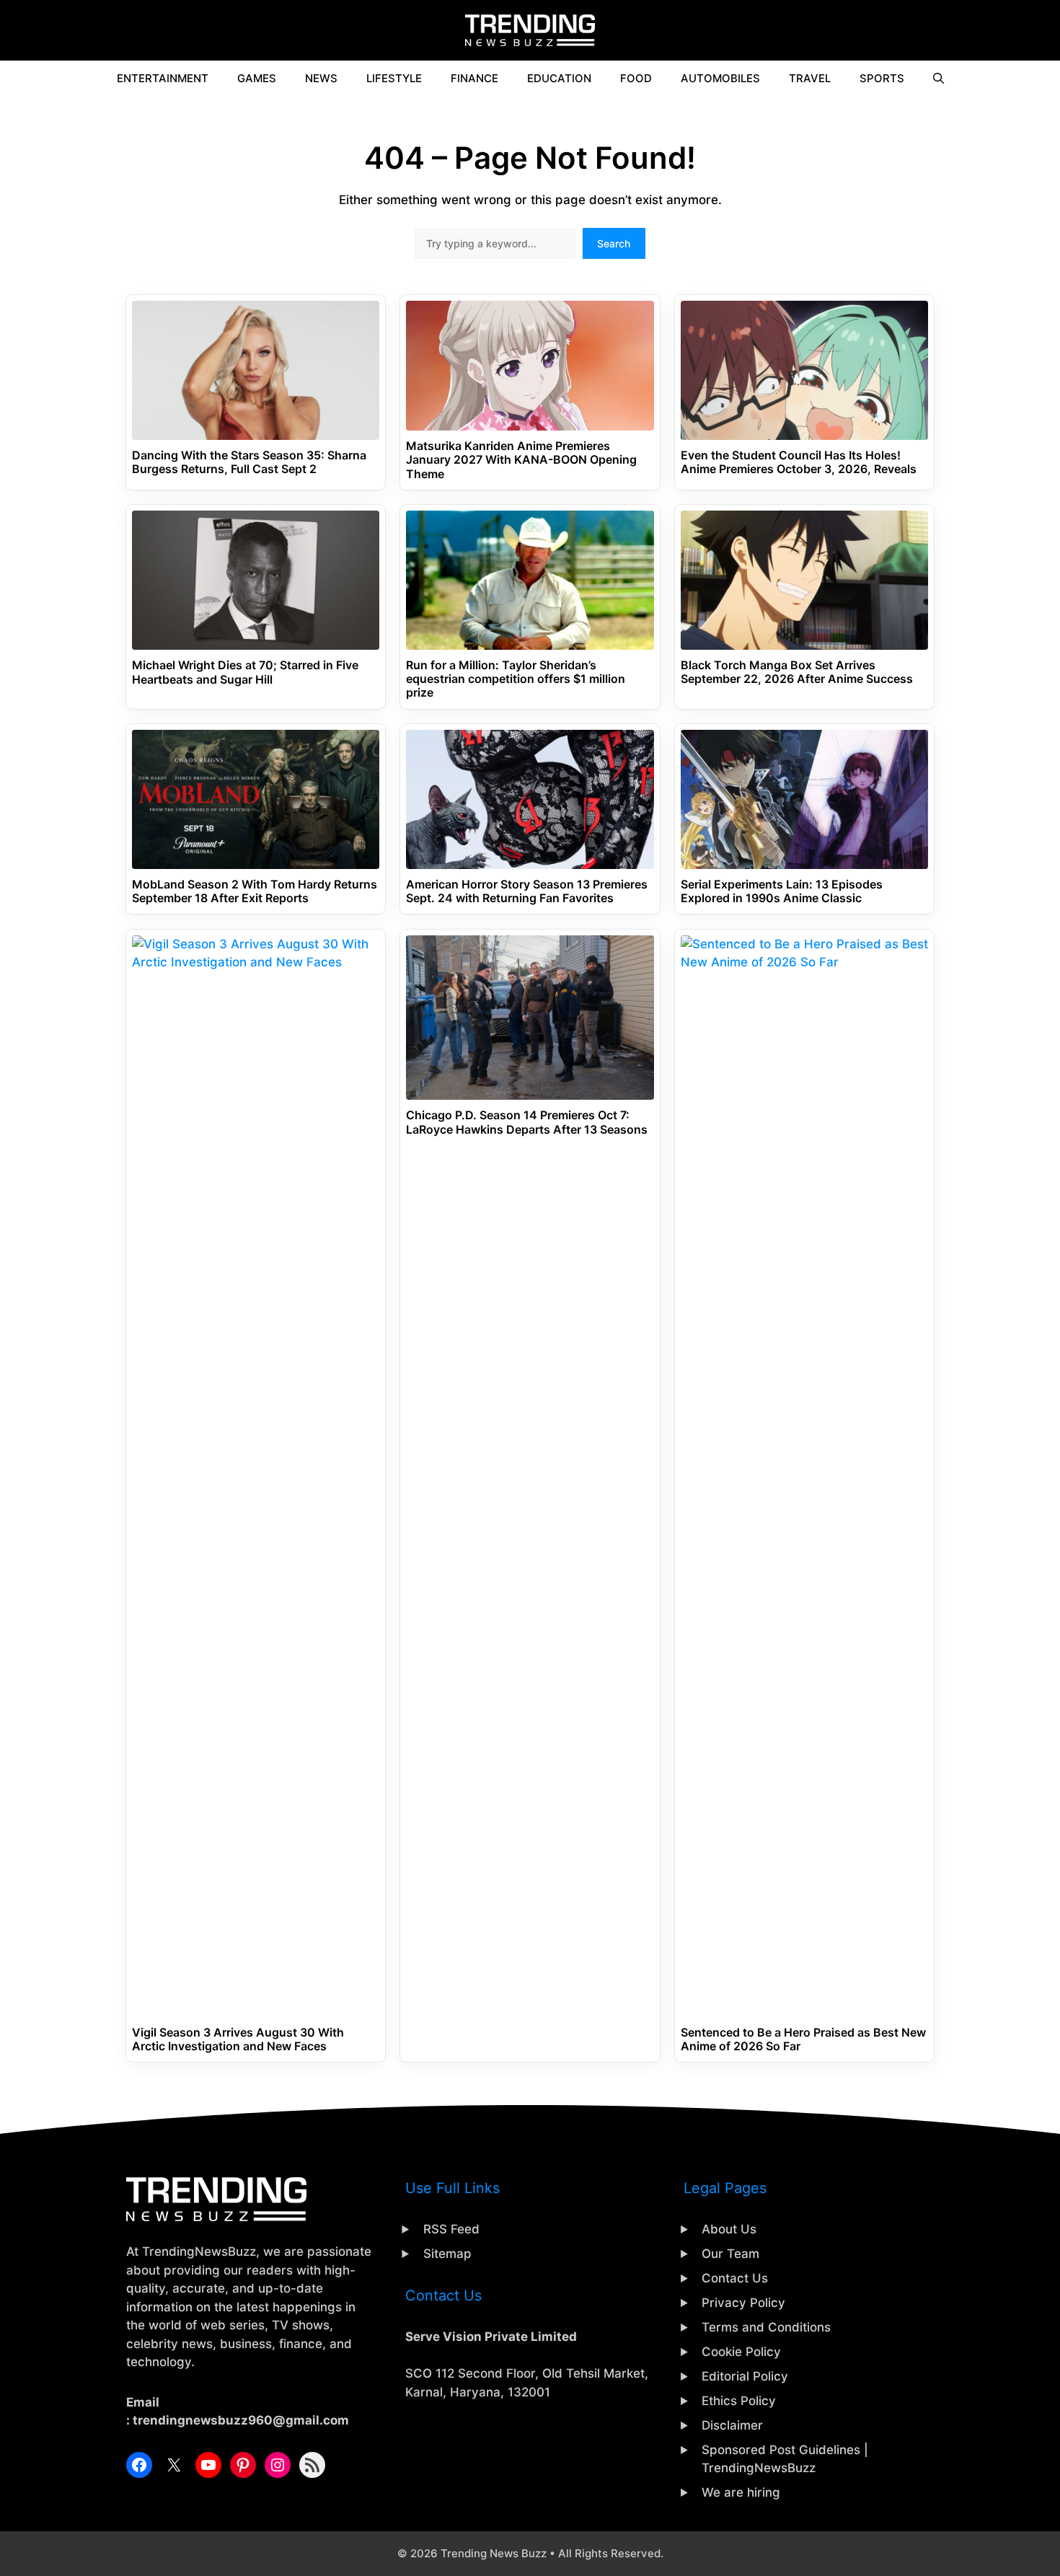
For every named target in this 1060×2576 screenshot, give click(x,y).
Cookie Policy (741, 2352)
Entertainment (163, 78)
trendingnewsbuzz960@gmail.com (241, 2420)
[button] (938, 79)
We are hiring (741, 2492)
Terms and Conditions (766, 2327)
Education (559, 78)
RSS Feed (451, 2229)
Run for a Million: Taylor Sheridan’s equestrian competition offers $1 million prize (516, 679)
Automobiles (720, 78)
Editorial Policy (745, 2376)
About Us (729, 2229)
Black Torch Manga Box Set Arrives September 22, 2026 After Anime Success (797, 672)
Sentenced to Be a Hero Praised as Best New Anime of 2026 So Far (803, 2039)
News (321, 78)
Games (257, 78)
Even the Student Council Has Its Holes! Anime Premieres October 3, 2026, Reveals (799, 462)
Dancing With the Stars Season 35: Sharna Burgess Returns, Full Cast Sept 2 (249, 462)
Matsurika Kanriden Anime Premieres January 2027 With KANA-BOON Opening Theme (521, 460)
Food (636, 78)
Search (614, 243)
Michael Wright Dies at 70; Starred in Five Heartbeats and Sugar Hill (245, 672)
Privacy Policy (743, 2303)
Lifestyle (394, 78)
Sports (882, 78)
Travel (810, 78)
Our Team (730, 2254)
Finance (474, 78)
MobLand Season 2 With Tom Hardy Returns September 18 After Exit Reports (255, 891)
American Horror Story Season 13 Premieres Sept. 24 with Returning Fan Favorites (527, 891)
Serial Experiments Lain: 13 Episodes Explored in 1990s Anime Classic (782, 891)
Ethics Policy (739, 2401)
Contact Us (735, 2278)
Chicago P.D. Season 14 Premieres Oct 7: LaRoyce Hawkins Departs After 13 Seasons (527, 1122)
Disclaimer (732, 2425)
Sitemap (447, 2254)
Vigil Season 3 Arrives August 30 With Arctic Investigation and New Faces (238, 2039)
